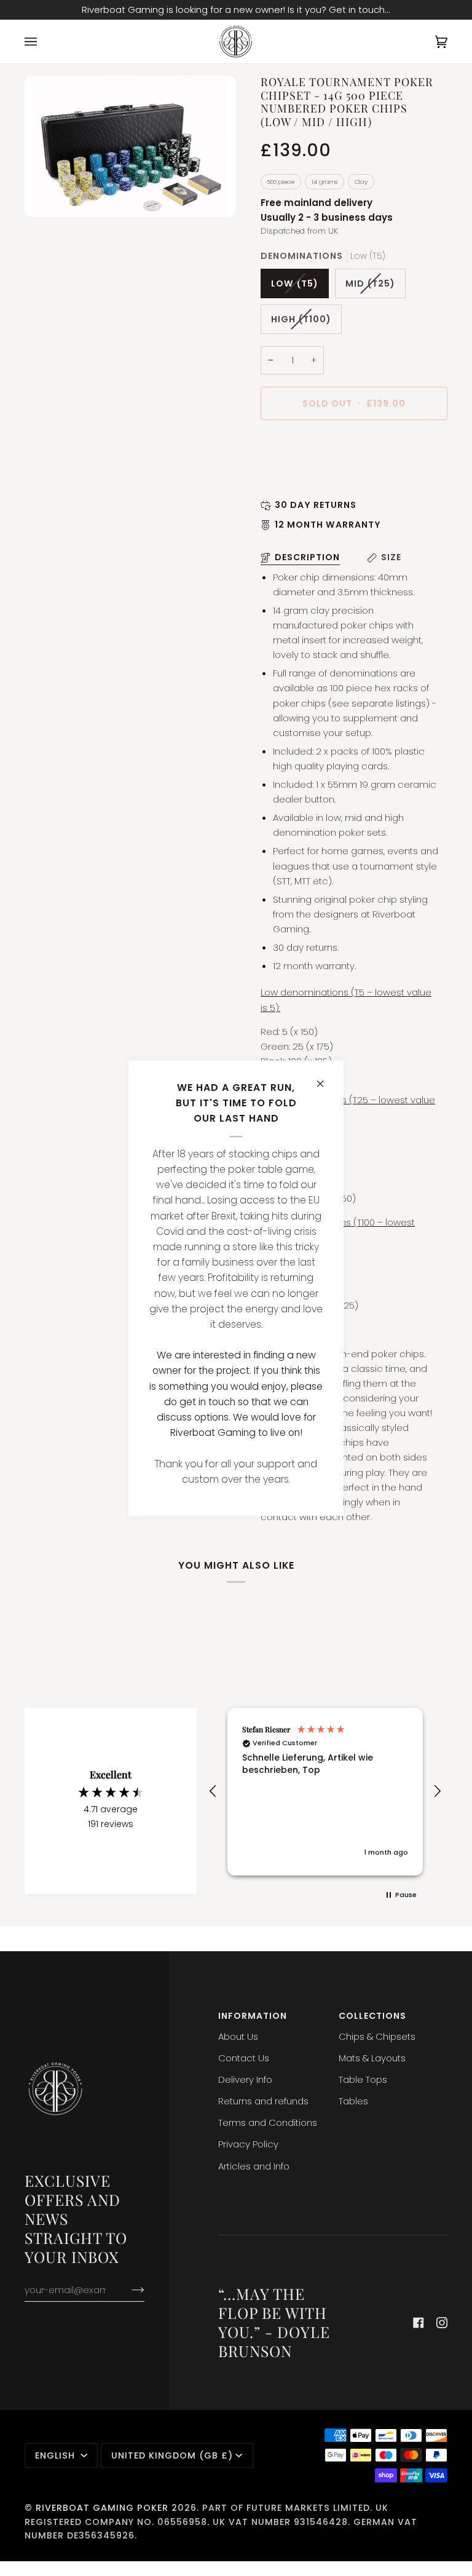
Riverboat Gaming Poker (102, 2508)
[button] (213, 1791)
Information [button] (253, 2016)
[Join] (128, 2289)
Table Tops (363, 2079)
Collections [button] (372, 2016)
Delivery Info (245, 2079)
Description (307, 557)
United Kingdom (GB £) (172, 2455)
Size (391, 557)
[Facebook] (419, 2323)
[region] (325, 1792)
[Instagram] (442, 2323)
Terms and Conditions (268, 2122)
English (57, 2455)
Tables (353, 2101)
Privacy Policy (248, 2144)
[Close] (325, 1078)
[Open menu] (43, 42)
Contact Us (244, 2058)
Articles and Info (254, 2166)
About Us (238, 2036)
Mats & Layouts (372, 2058)
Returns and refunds (263, 2101)
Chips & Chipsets (377, 2036)
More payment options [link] (312, 479)
